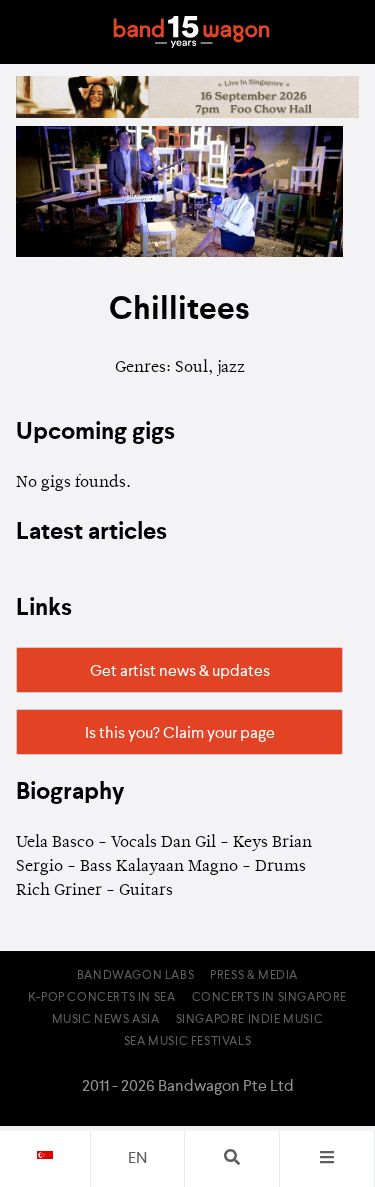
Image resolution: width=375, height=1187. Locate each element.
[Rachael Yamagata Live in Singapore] (187, 114)
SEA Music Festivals (187, 1042)
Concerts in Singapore (270, 998)
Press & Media (254, 976)
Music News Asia (106, 1020)
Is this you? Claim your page (180, 734)
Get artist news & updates (180, 672)
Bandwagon (192, 32)
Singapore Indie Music (250, 1020)
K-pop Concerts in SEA (102, 998)
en (137, 1159)
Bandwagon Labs (135, 976)
